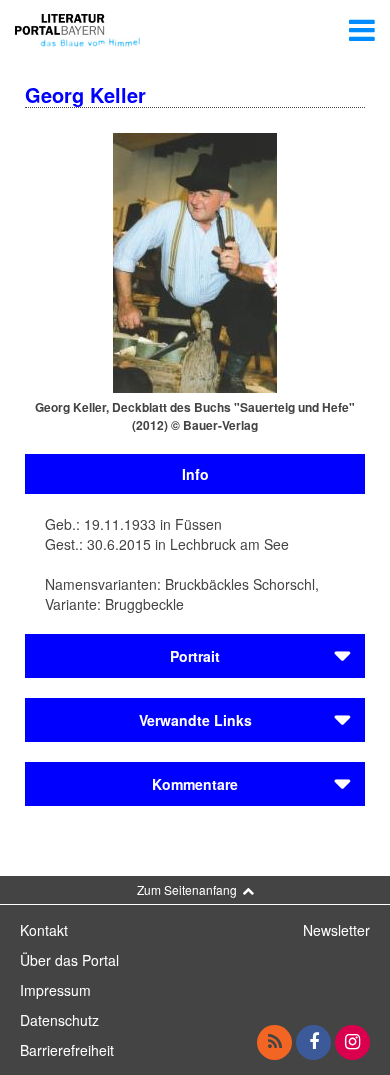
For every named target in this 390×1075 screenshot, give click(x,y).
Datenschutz (59, 1020)
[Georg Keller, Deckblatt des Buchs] (195, 261)
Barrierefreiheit (67, 1050)
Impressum (55, 990)
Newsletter (336, 930)
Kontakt (44, 930)
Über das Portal (69, 960)
